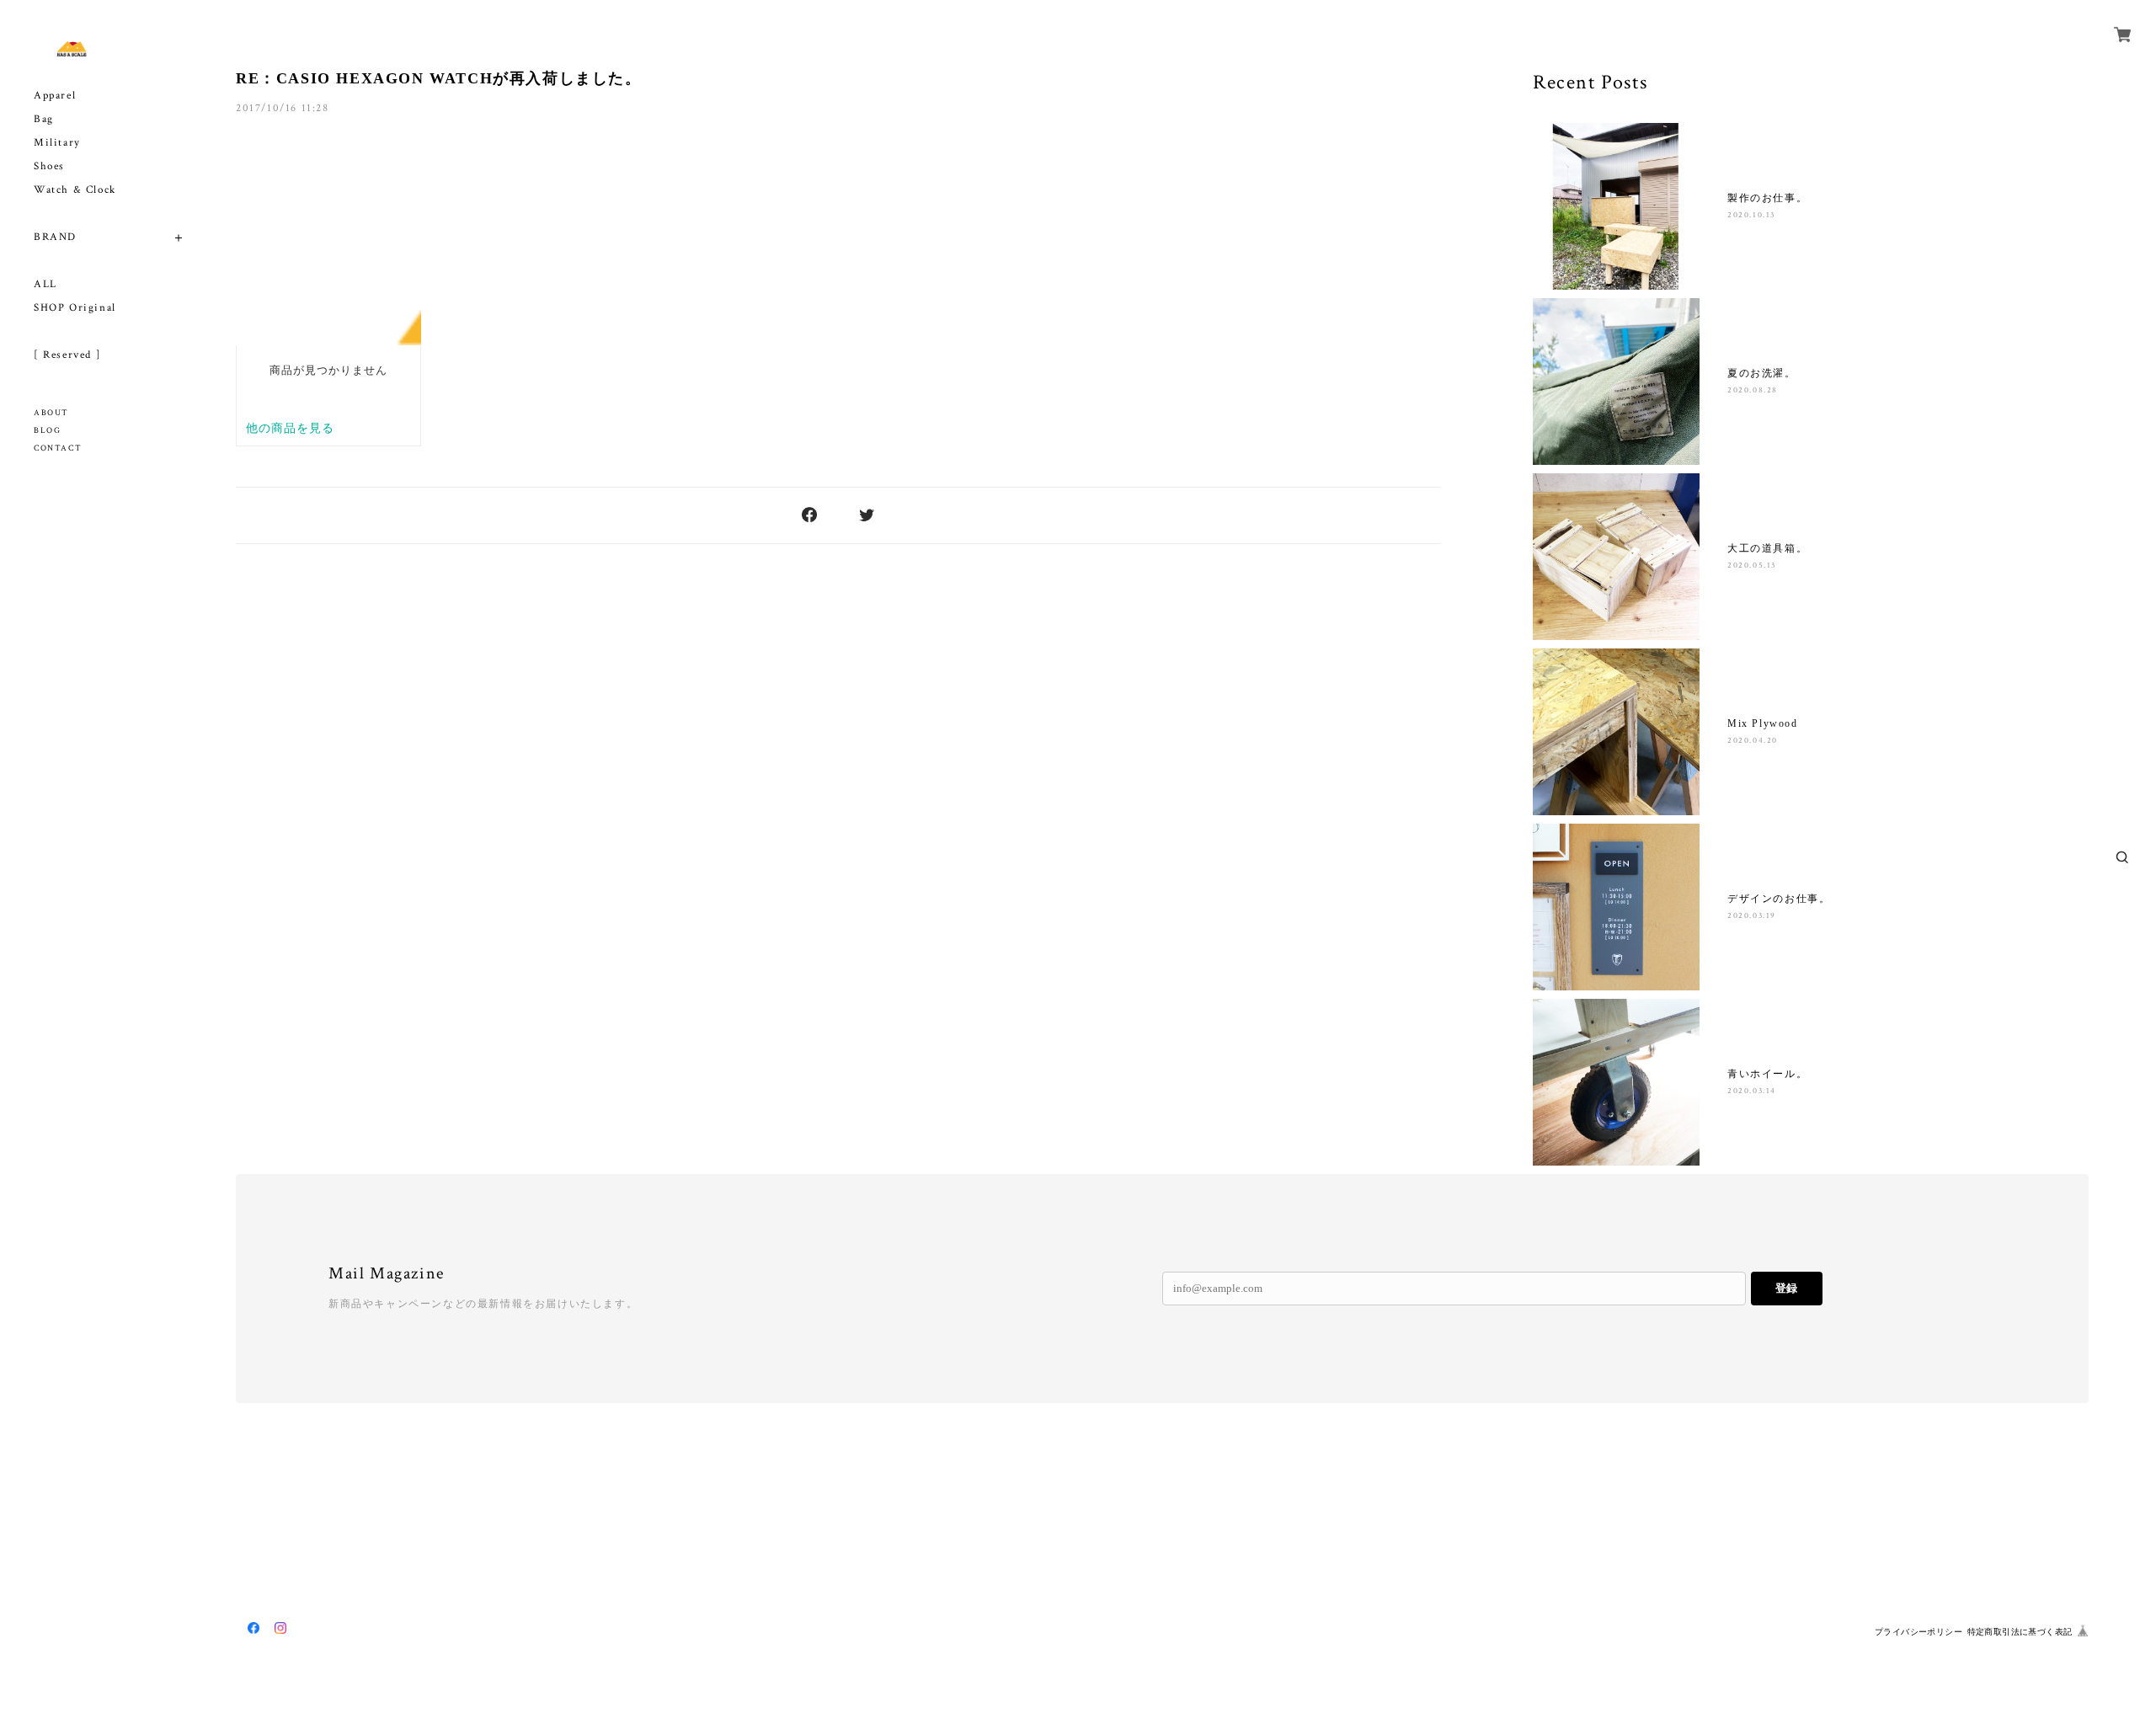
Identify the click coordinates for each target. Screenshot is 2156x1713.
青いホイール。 (1767, 1074)
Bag (44, 119)
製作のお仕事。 (1767, 198)
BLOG (47, 431)
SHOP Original (75, 308)
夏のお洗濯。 (1762, 373)
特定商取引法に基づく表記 (2020, 1632)
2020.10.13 (1751, 215)
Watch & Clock (75, 190)
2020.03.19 (1752, 916)
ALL (45, 284)
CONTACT (58, 448)
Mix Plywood (1763, 723)
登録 (1786, 1288)
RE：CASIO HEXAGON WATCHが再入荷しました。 (439, 78)
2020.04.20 (1753, 741)
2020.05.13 (1752, 566)
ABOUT (51, 413)
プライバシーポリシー (1919, 1632)
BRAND (55, 237)
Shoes (49, 166)
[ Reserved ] (67, 355)
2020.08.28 (1753, 390)
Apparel (55, 96)
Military (57, 143)
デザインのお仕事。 (1779, 899)
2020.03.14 (1752, 1091)
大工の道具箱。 (1767, 548)
